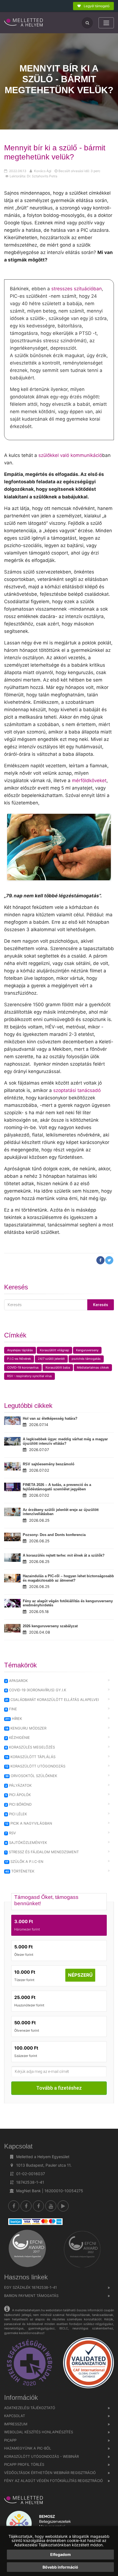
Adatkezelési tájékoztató (30, 2408)
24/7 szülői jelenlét (51, 1359)
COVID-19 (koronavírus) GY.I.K (36, 1690)
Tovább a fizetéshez (59, 2088)
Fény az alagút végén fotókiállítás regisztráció (54, 2481)
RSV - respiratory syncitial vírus (29, 1376)
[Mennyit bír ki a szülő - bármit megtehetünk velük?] (24, 23)
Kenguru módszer (26, 1728)
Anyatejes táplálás (20, 1350)
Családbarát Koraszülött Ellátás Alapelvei (52, 1700)
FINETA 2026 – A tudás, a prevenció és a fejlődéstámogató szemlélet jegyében (57, 1487)
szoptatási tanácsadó (77, 1090)
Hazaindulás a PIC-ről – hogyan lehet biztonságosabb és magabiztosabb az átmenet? (68, 1578)
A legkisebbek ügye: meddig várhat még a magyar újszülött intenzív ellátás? (65, 1441)
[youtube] (51, 2206)
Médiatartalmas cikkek (93, 1367)
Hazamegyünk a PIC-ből (28, 2448)
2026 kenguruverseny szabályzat (50, 1626)
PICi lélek (16, 1814)
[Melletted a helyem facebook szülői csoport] (26, 2206)
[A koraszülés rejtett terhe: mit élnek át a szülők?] (12, 1558)
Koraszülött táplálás (30, 1757)
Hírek (14, 1719)
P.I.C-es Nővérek (19, 1359)
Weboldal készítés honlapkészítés (39, 2432)
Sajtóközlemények (26, 1843)
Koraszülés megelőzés (30, 1747)
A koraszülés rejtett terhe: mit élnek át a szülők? (64, 1555)
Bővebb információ (60, 2567)
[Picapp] (63, 2206)
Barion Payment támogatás (31, 2296)
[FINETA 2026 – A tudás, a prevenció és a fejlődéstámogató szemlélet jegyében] (12, 1487)
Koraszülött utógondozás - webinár (41, 2456)
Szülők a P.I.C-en (24, 1861)
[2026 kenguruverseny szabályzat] (12, 1628)
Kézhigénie (18, 1737)
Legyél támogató (96, 6)
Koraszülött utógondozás (35, 1766)
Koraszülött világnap (54, 1350)
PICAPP (10, 2440)
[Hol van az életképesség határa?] (12, 1421)
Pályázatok (18, 1785)
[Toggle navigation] (106, 23)
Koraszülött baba (58, 1367)
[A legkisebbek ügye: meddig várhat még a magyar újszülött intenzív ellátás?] (12, 1441)
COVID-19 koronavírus (23, 1367)
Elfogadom (61, 2554)
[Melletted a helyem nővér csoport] (38, 2206)
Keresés (101, 1305)
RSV (11, 1833)
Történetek (20, 1871)
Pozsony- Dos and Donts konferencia (54, 1535)
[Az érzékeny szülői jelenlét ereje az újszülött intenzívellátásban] (12, 1512)
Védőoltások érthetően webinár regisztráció (50, 2473)
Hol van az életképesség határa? (50, 1418)
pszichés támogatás (86, 1359)
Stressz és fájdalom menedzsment (42, 1852)
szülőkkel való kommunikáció (70, 455)
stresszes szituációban (77, 289)
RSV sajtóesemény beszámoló (49, 1464)
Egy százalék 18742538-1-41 (30, 2287)
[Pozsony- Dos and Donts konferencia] (12, 1537)
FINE (11, 1709)
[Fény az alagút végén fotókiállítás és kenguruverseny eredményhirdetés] (12, 1603)
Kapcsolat (15, 2416)
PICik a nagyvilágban (29, 1823)
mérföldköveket (89, 780)
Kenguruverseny (87, 1350)
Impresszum (16, 2424)
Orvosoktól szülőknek (31, 1776)
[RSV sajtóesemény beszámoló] (12, 1466)
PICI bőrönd (18, 1804)
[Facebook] (14, 2206)
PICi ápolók (18, 1795)
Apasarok (16, 1681)
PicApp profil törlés (24, 2464)
